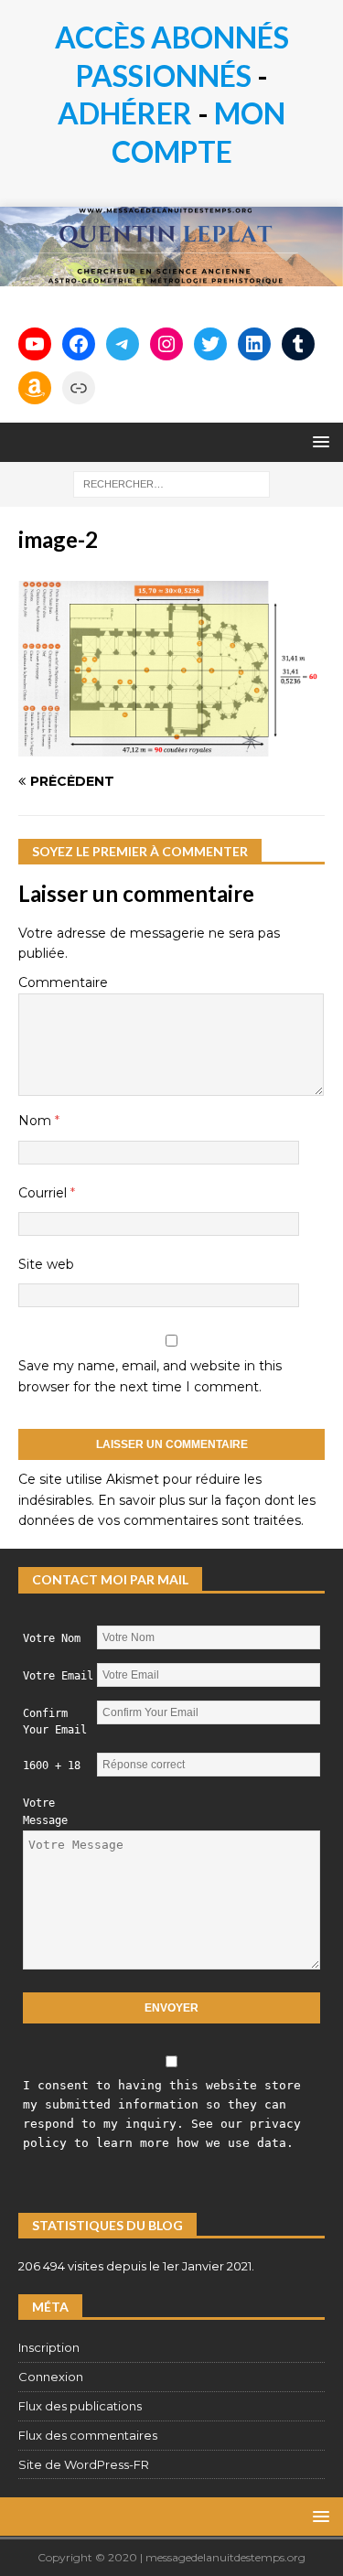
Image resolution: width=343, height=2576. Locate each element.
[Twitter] (210, 344)
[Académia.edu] (79, 388)
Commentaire (63, 982)
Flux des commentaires (88, 2435)
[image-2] (171, 746)
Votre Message (45, 1812)
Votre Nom (52, 1638)
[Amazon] (35, 388)
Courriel (44, 1193)
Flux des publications (80, 2406)
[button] (318, 441)
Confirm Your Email (55, 1722)
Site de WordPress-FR (84, 2464)
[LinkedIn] (254, 344)
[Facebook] (79, 344)
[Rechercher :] (171, 483)
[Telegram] (123, 344)
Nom (37, 1121)
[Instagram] (166, 344)
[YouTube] (35, 344)
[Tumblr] (298, 344)
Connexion (51, 2377)
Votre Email (58, 1676)
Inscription (49, 2347)
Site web (46, 1264)
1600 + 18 (52, 1766)
